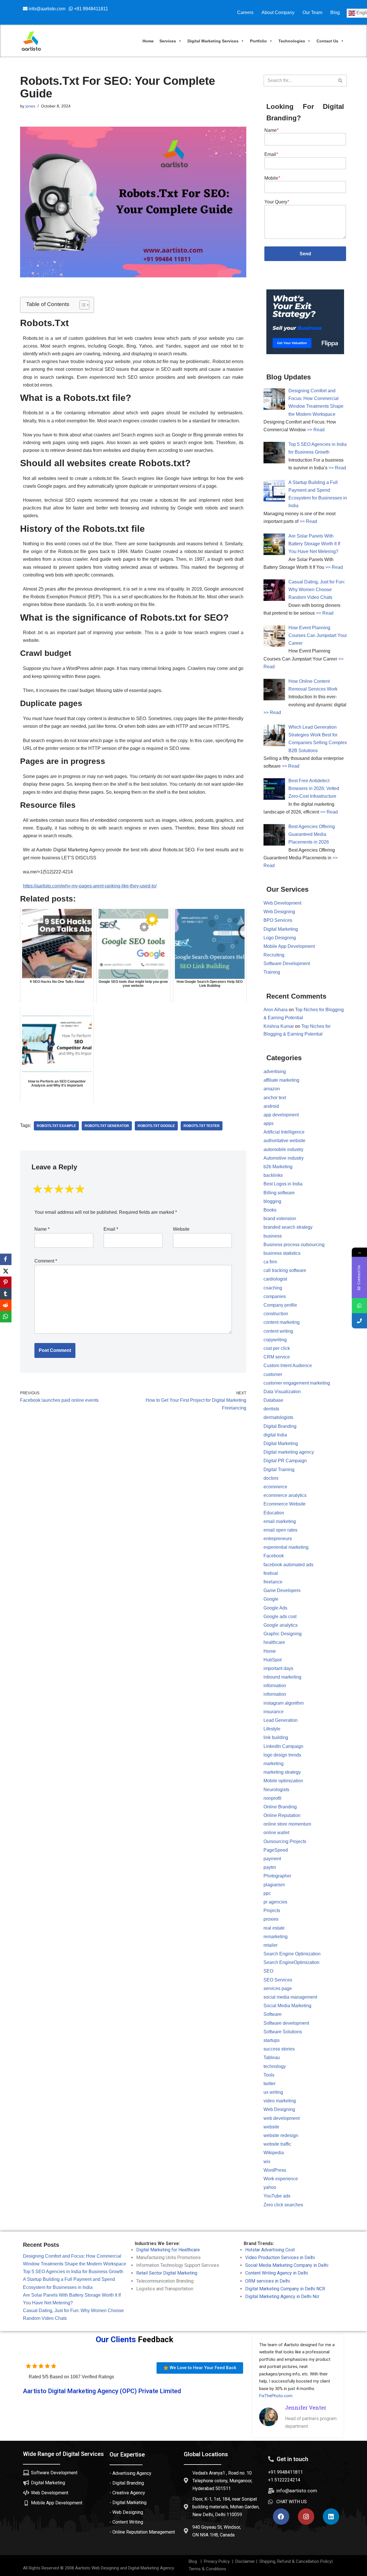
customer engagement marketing (297, 1383)
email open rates (280, 1530)
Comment (46, 1261)
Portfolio (258, 41)
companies (275, 1296)
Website (181, 1229)
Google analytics (281, 1625)
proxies (271, 1919)
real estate (274, 1928)
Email (111, 1229)
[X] (6, 1271)
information (275, 1686)
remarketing (276, 1937)
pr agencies (275, 1902)
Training (272, 972)
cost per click (277, 1348)
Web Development (282, 903)
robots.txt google (156, 1126)
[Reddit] (6, 1305)
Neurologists (276, 1790)
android (271, 1106)
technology (275, 2066)
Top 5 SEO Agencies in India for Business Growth (73, 2272)
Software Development (287, 963)
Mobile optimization (283, 1781)
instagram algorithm (284, 1703)
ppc (267, 1893)
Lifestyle (272, 1729)
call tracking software (285, 1270)
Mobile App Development (289, 946)
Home (148, 41)
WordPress (275, 2170)
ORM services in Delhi (268, 2281)
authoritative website (284, 1141)
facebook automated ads (288, 1565)
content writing (278, 1331)
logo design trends (282, 1755)
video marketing (280, 2101)
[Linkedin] (331, 2517)
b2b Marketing (278, 1167)
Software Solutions (283, 2032)
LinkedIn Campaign (283, 1746)
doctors (271, 1478)
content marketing (282, 1322)
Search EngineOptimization (291, 1962)
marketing (274, 1764)
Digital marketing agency (289, 1452)
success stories (279, 2049)
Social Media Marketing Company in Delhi (287, 2265)
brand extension (280, 1219)
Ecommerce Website (285, 1504)
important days (278, 1668)
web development (282, 2118)
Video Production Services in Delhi (280, 2258)
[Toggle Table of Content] (82, 305)
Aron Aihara (276, 1010)
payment (272, 1859)
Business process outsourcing (294, 1245)
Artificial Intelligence (284, 1132)
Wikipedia (274, 2153)
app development (281, 1115)
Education (274, 1513)
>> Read (316, 430)
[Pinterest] (6, 1282)
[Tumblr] (6, 1294)
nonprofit (272, 1798)
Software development (286, 2023)
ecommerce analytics (285, 1495)
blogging (272, 1201)
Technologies (292, 41)
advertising (275, 1072)
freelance (273, 1582)
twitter (270, 2084)
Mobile (272, 178)
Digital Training (279, 1470)
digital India (275, 1435)
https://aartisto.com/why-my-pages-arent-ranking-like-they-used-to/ (90, 886)
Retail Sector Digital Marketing (167, 2273)
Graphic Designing (283, 1634)
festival (271, 1573)
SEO (268, 1971)
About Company (278, 12)
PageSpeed (276, 1850)
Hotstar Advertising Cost (270, 2250)
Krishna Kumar (279, 1026)
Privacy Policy (216, 2561)
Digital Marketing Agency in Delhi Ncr (282, 2296)
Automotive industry (284, 1158)
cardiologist (275, 1279)
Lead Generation (281, 1720)
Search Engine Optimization (292, 1954)
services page (278, 1988)
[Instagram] (306, 2517)
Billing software (279, 1193)
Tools (269, 2075)
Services (168, 41)
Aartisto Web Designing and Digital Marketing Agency (125, 2568)
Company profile (280, 1305)
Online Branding (280, 1807)
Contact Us (327, 41)
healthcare (274, 1642)
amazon (272, 1089)
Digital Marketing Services (213, 41)
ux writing (273, 2092)
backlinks (273, 1175)
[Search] (340, 81)
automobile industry (283, 1149)
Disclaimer (245, 2561)
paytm (270, 1867)
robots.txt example (56, 1126)
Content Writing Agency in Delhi (277, 2273)
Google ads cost (280, 1617)
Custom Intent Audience (288, 1366)
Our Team (312, 12)
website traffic (277, 2144)
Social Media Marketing (287, 2006)
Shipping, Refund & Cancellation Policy (295, 2561)
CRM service (277, 1357)
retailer (271, 1945)
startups (272, 2040)
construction (276, 1314)
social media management (290, 1997)
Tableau (272, 2058)
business (273, 1236)
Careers (245, 12)
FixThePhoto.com (276, 2396)
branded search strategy (288, 1227)
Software (273, 2014)
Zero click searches (283, 2205)
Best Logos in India (283, 1184)
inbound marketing (282, 1677)
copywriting (275, 1340)
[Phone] (359, 1321)
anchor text (275, 1098)
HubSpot (273, 1660)
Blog (335, 12)
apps (269, 1123)
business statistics (282, 1253)
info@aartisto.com (48, 9)
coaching (273, 1288)
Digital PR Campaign (285, 1461)
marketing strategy (282, 1772)
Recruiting (274, 955)
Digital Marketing (281, 929)
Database (273, 1400)
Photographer (277, 1876)
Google (271, 1599)
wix (267, 2162)
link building (276, 1737)
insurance (274, 1712)
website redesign (281, 2135)
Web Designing (279, 912)
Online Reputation (282, 1815)
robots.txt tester (202, 1126)
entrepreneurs (278, 1539)
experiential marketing (286, 1547)
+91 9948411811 (90, 9)
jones (30, 106)
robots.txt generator (107, 1126)
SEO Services (278, 1980)
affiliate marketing (281, 1080)
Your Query (277, 202)
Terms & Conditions (207, 2569)
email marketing (280, 1521)
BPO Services (278, 920)
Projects (272, 1911)
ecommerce (275, 1487)
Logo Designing (280, 938)
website (271, 2127)
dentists (271, 1409)
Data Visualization (282, 1392)
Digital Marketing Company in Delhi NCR (285, 2289)
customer (273, 1374)
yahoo (270, 2187)
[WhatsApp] (6, 1317)
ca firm (270, 1262)
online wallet (276, 1833)
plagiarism (274, 1885)
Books (270, 1210)
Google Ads (275, 1608)
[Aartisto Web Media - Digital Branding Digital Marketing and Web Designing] (31, 41)
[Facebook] (281, 2517)
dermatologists (278, 1417)
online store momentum (287, 1824)
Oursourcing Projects (285, 1841)
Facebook (274, 1556)
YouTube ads (277, 2196)
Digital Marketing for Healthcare (168, 2250)
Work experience (281, 2179)
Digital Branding (280, 1426)
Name (42, 1229)
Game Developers (282, 1590)
